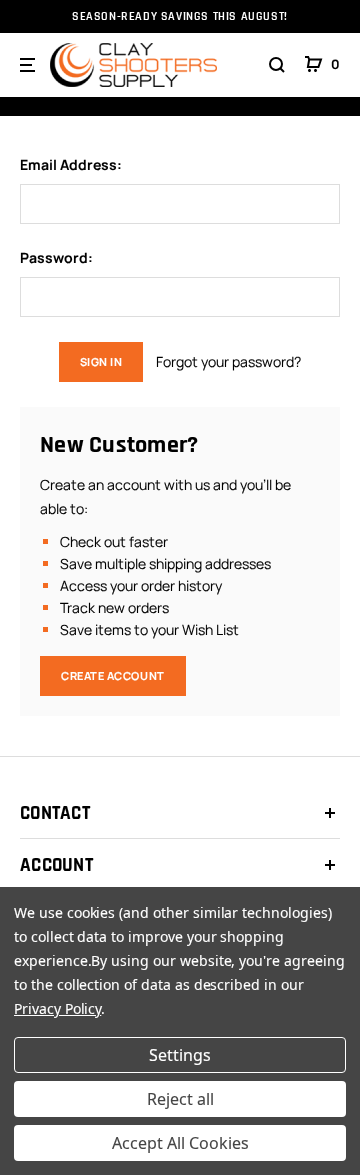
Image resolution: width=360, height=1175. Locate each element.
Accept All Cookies (180, 1143)
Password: (56, 258)
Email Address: (71, 165)
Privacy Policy (57, 1008)
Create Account (113, 675)
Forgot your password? (228, 361)
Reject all (180, 1099)
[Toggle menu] (30, 65)
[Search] (277, 65)
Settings (180, 1055)
